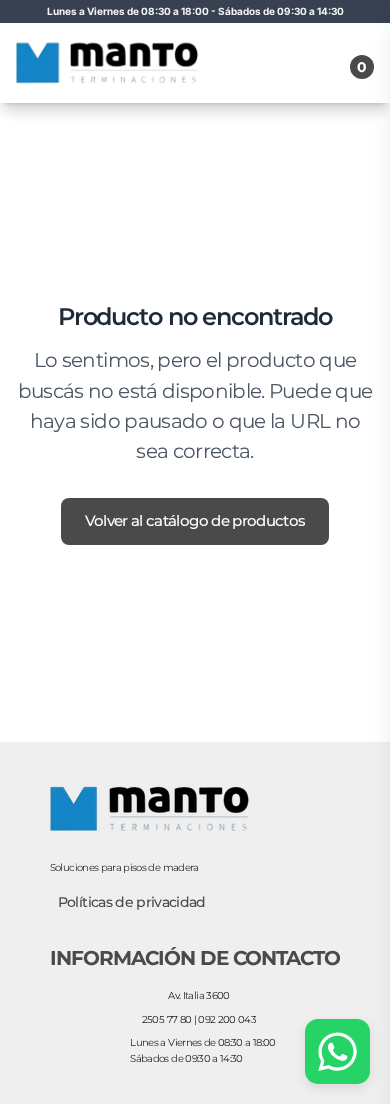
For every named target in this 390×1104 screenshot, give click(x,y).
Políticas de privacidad (132, 902)
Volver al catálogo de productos (195, 520)
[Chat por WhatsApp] (337, 1051)
